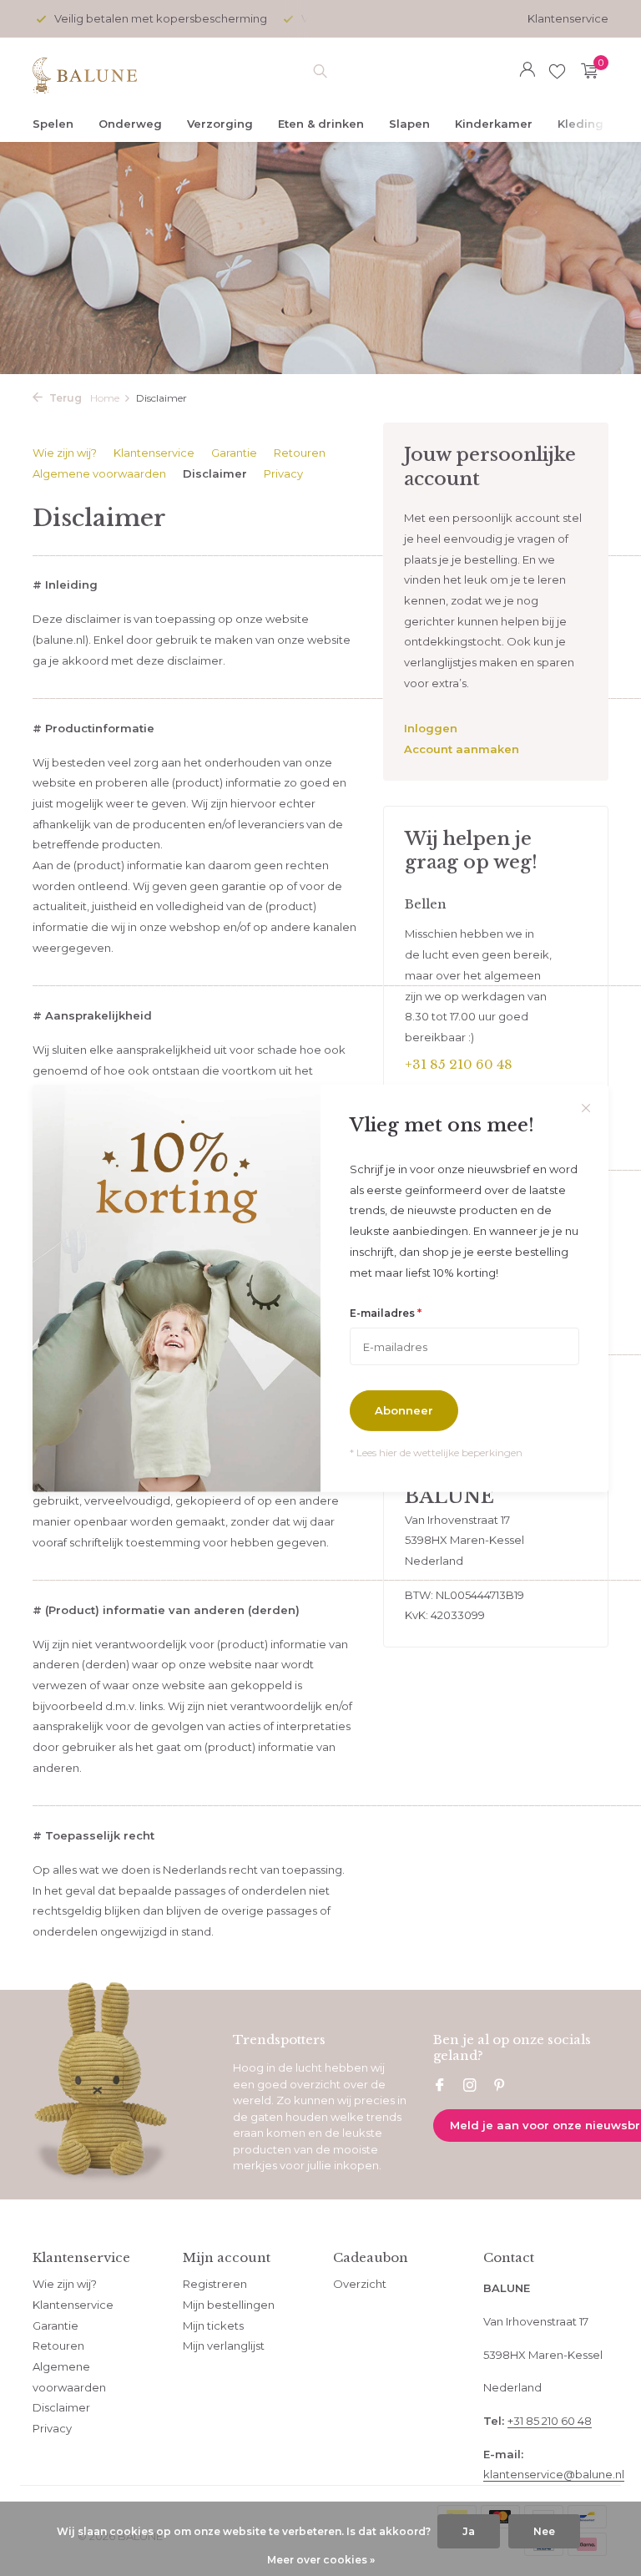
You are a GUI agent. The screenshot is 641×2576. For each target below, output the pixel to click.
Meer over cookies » (321, 2560)
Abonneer (404, 1410)
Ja (469, 2531)
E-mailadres (386, 1313)
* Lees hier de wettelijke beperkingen (436, 1452)
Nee (544, 2531)
